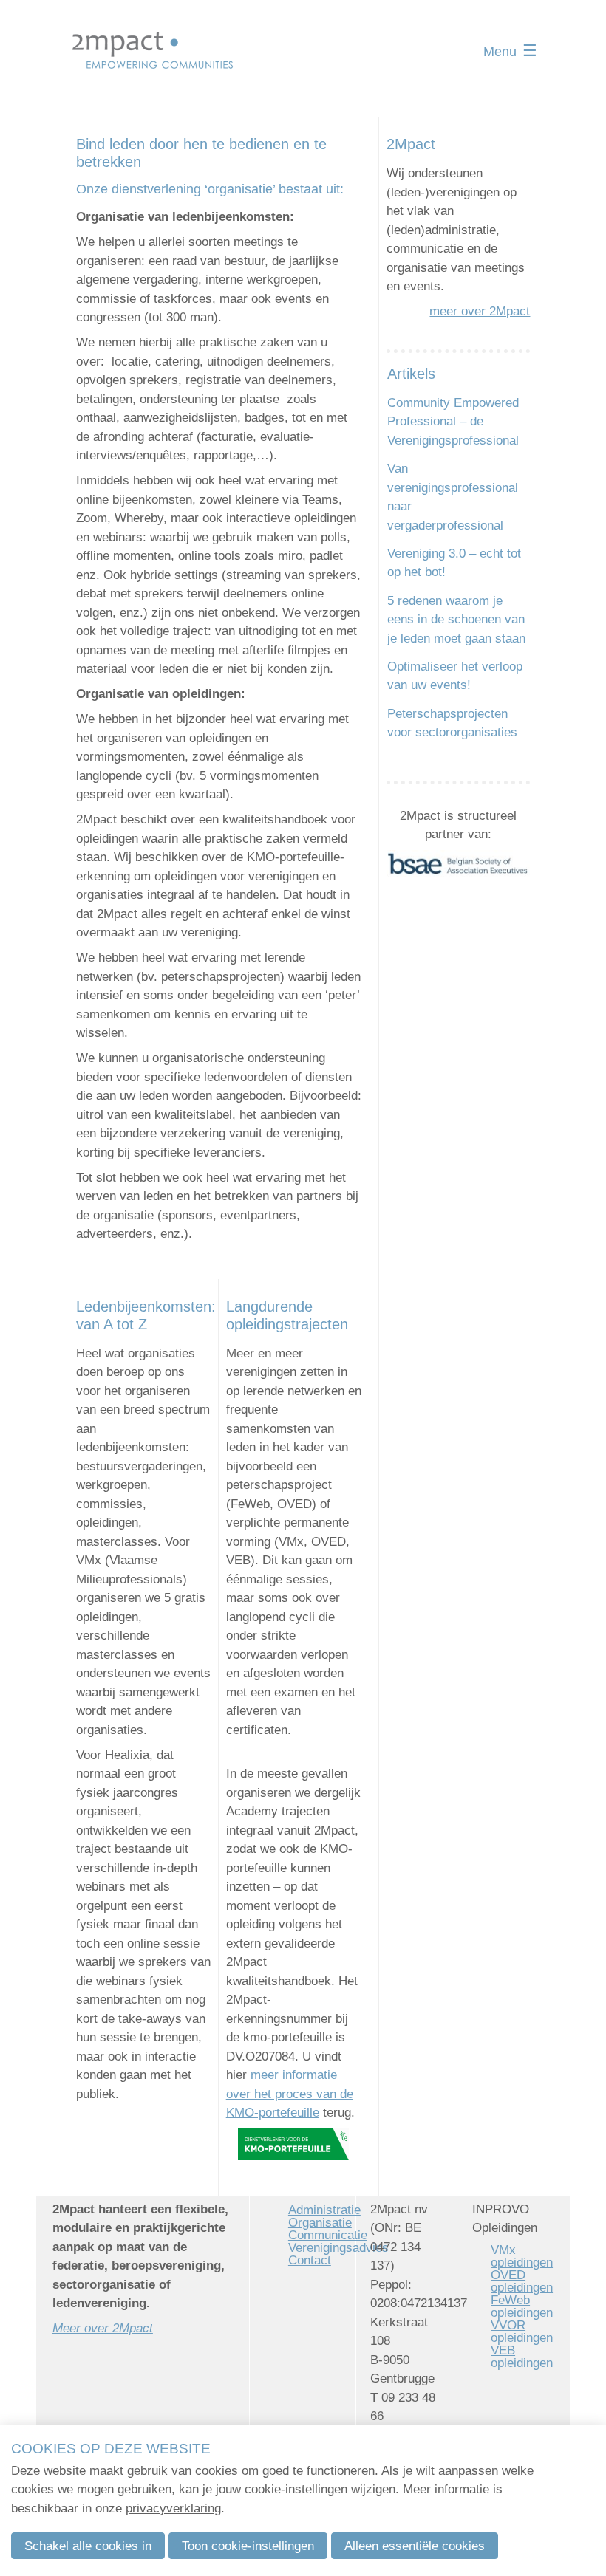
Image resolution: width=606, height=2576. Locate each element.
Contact (310, 2260)
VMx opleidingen (522, 2256)
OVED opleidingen (522, 2281)
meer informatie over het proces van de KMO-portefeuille (290, 2094)
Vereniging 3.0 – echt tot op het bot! (454, 563)
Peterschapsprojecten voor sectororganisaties (452, 723)
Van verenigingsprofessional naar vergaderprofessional (453, 497)
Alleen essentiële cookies (415, 2546)
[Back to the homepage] (153, 52)
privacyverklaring (173, 2508)
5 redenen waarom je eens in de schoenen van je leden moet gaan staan (456, 620)
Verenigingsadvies (338, 2248)
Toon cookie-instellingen (248, 2546)
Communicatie (328, 2235)
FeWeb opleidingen (522, 2306)
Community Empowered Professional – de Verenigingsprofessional (453, 422)
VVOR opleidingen (522, 2332)
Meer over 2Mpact (103, 2328)
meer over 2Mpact (480, 311)
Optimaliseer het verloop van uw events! (455, 676)
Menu (500, 52)
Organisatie (320, 2223)
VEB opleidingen (522, 2357)
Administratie (324, 2210)
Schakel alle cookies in (88, 2546)
